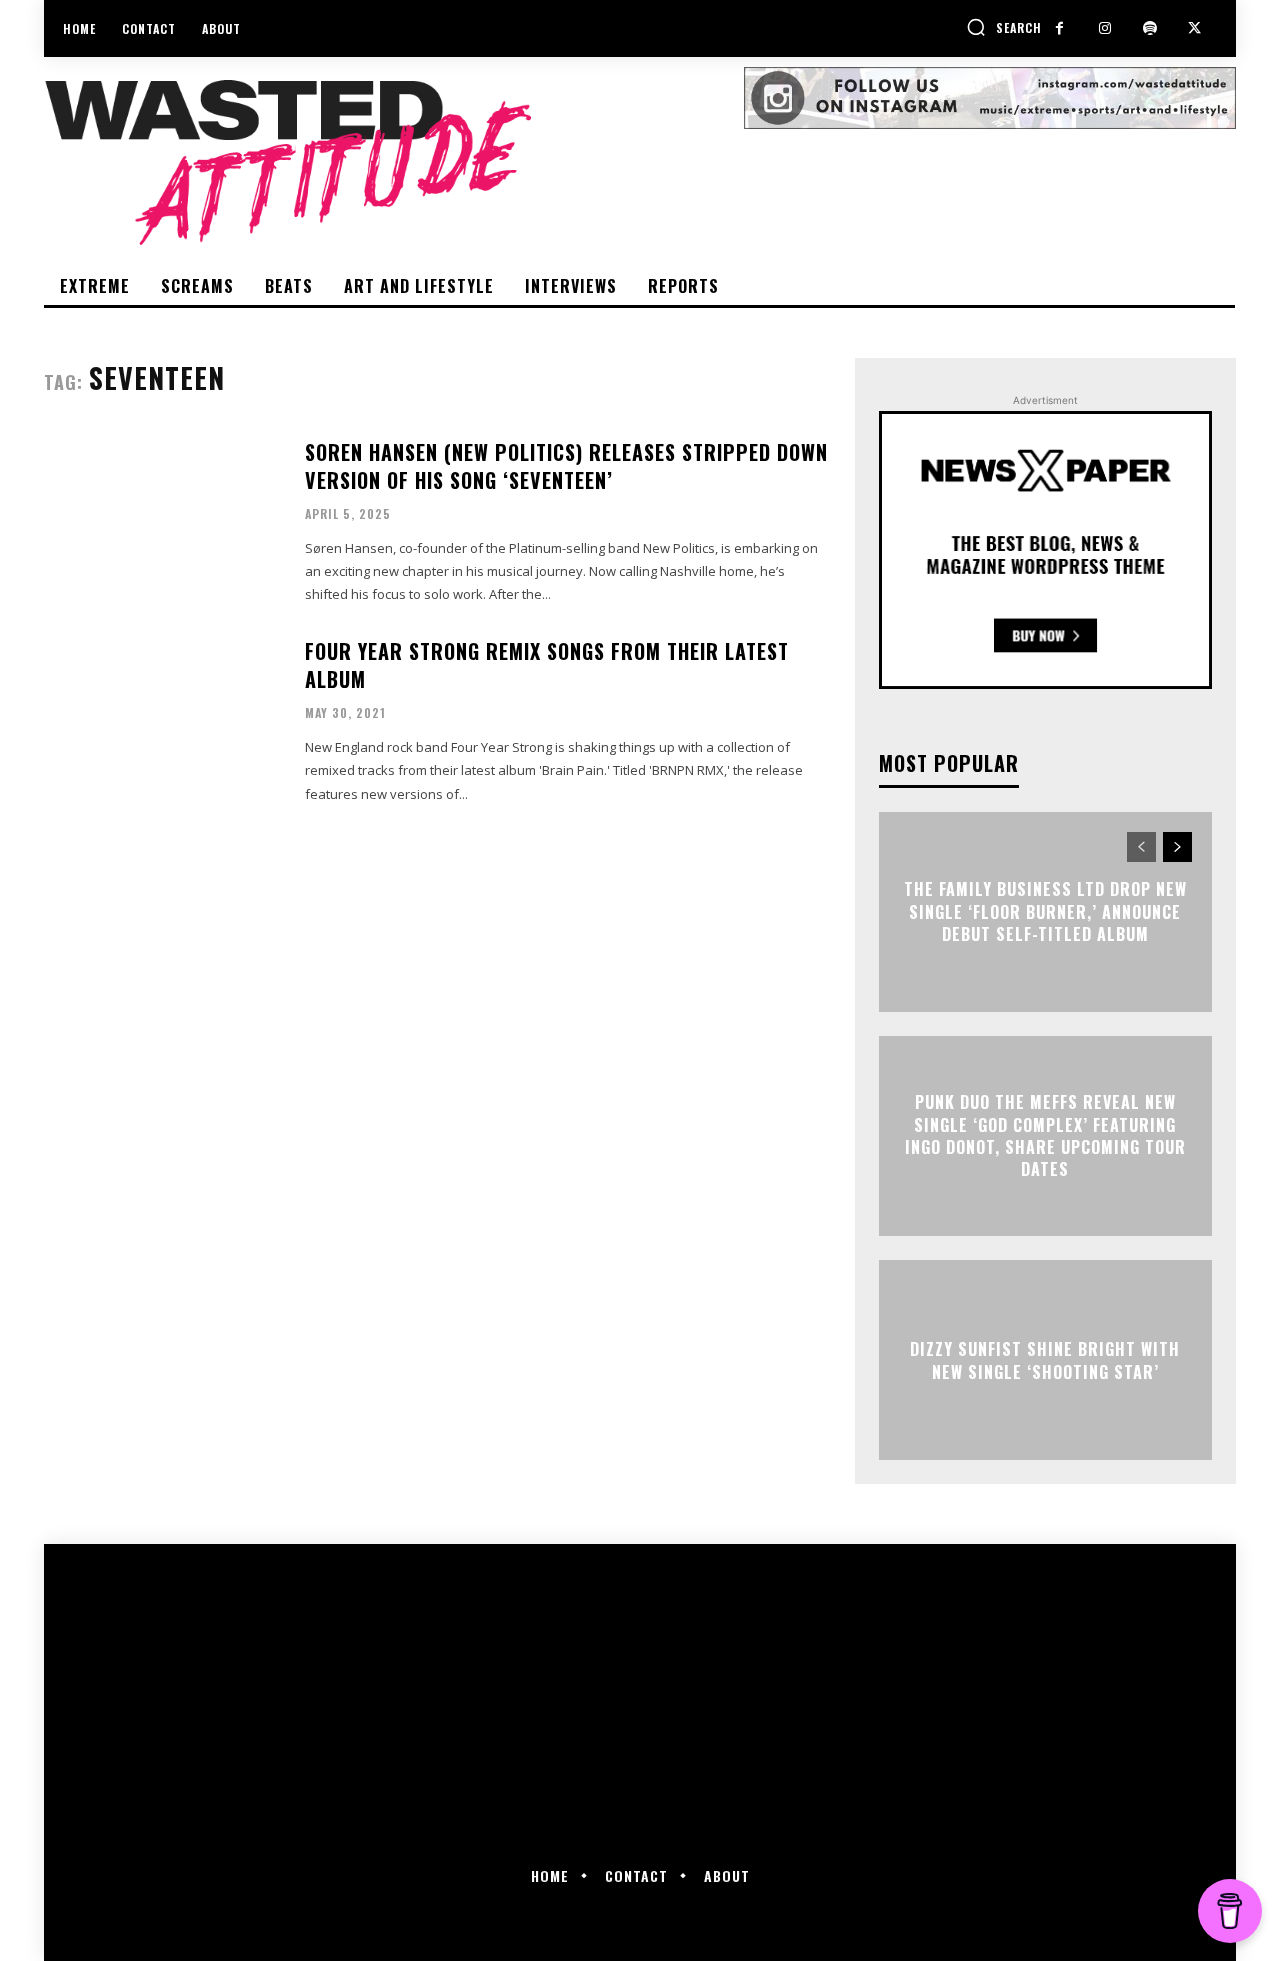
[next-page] (1177, 847)
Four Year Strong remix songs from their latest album (547, 665)
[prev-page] (1141, 847)
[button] (1004, 27)
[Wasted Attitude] (394, 162)
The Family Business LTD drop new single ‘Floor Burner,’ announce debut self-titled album (1045, 912)
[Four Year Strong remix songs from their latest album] (162, 719)
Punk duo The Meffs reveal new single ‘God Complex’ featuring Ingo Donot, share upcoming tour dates (1045, 1135)
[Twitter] (1194, 28)
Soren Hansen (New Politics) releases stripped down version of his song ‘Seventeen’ (566, 466)
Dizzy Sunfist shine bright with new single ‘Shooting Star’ (1045, 1360)
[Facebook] (1059, 28)
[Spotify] (1149, 28)
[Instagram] (1104, 28)
